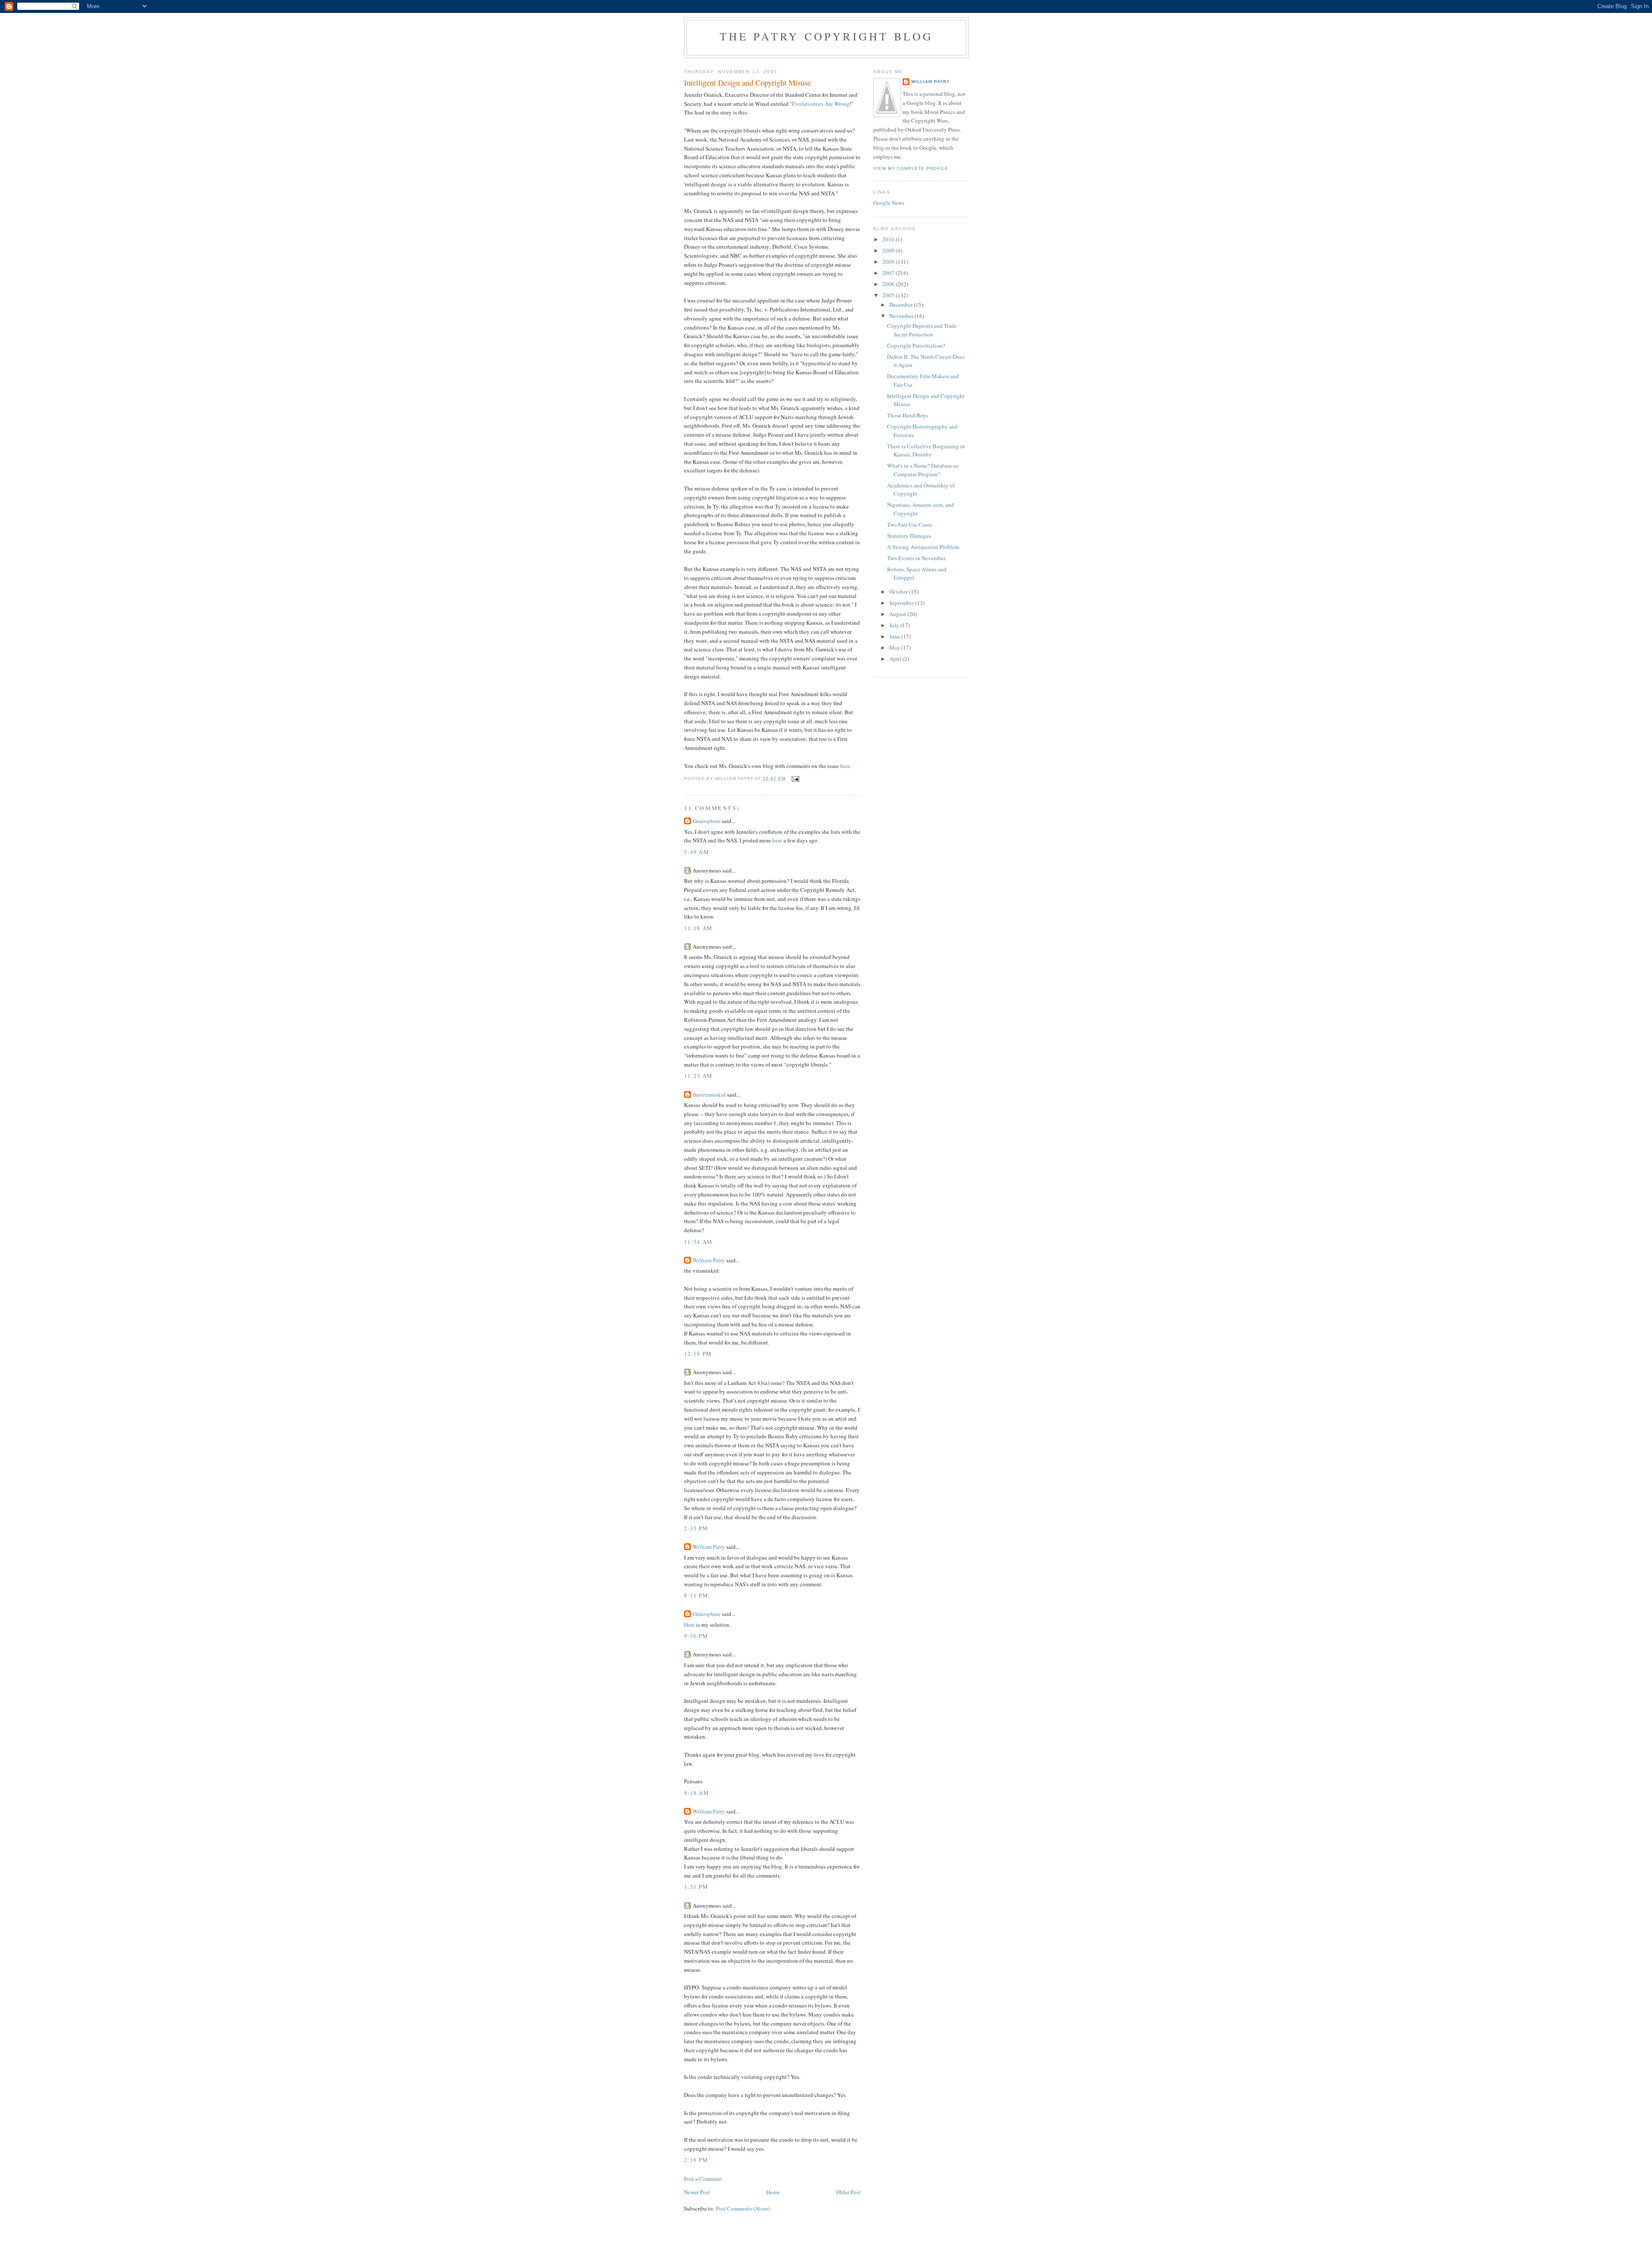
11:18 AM (698, 928)
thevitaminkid (709, 1095)
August (898, 614)
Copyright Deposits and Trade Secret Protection (922, 330)
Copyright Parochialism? (916, 345)
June (895, 636)
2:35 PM (696, 1528)
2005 (889, 295)
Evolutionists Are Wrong (821, 104)
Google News (889, 203)
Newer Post (697, 2192)
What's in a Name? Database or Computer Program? (923, 470)
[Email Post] (795, 779)
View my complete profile (911, 168)
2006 (889, 284)
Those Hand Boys (908, 415)
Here (689, 1625)
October (899, 592)
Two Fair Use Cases (909, 524)
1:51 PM (696, 1887)
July (895, 625)
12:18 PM (698, 1354)
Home (773, 2192)
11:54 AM (698, 1242)
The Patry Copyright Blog (827, 36)
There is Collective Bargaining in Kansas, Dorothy (926, 450)
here (845, 766)
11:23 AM (698, 1076)
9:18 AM (697, 1793)
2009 (889, 250)
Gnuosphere (707, 821)
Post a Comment (703, 2179)
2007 (889, 273)
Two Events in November (916, 558)
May (895, 648)
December (902, 305)
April (896, 659)
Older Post (848, 2192)
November (902, 316)
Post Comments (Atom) (743, 2208)
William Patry (709, 1260)
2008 (889, 262)
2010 (889, 239)
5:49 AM (697, 852)
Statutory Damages (909, 536)
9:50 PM (696, 1636)
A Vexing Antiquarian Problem (923, 547)
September (902, 603)
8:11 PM (696, 1595)
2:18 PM (696, 2160)
